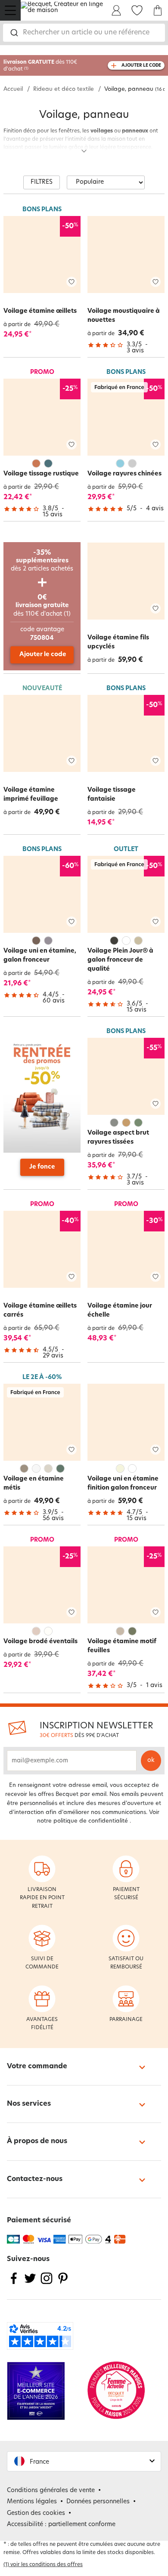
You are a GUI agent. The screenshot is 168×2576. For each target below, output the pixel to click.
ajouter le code (141, 66)
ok (151, 1760)
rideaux (153, 156)
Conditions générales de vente (51, 2491)
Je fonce (42, 1167)
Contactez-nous (35, 2179)
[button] (84, 2461)
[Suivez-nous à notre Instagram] (47, 2284)
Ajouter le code (43, 655)
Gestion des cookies (36, 2513)
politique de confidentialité (91, 1821)
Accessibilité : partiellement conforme (61, 2525)
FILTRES (42, 182)
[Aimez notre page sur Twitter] (30, 2284)
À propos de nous (37, 2141)
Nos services (29, 2104)
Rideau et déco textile (64, 89)
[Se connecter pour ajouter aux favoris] (72, 282)
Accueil (13, 89)
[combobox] (84, 33)
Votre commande (37, 2067)
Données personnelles (98, 2502)
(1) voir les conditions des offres (43, 2565)
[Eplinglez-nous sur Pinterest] (63, 2284)
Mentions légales (32, 2502)
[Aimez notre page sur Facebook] (14, 2284)
